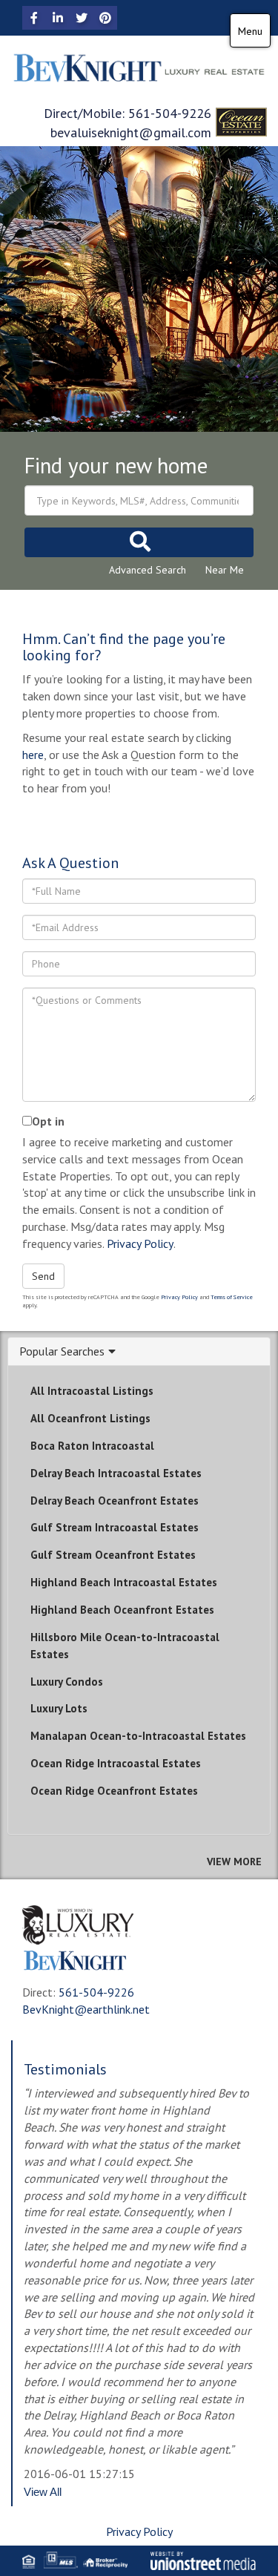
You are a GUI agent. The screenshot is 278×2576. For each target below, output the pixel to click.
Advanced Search (148, 570)
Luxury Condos (67, 1682)
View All (43, 2492)
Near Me (225, 570)
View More (234, 1862)
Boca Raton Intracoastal (92, 1446)
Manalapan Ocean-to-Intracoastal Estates (138, 1736)
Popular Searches (62, 1352)
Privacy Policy (140, 1243)
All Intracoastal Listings (92, 1391)
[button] (139, 542)
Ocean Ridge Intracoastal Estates (116, 1763)
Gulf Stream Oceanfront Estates (113, 1555)
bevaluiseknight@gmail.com (131, 132)
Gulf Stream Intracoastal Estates (115, 1527)
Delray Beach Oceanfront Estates (115, 1501)
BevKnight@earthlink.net (86, 2009)
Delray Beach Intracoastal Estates (116, 1473)
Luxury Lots (59, 1708)
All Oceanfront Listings (90, 1418)
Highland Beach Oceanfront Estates (122, 1610)
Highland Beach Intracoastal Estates (124, 1582)
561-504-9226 (170, 113)
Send (43, 1276)
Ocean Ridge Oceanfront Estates (114, 1791)
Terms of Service (232, 1297)
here (33, 755)
